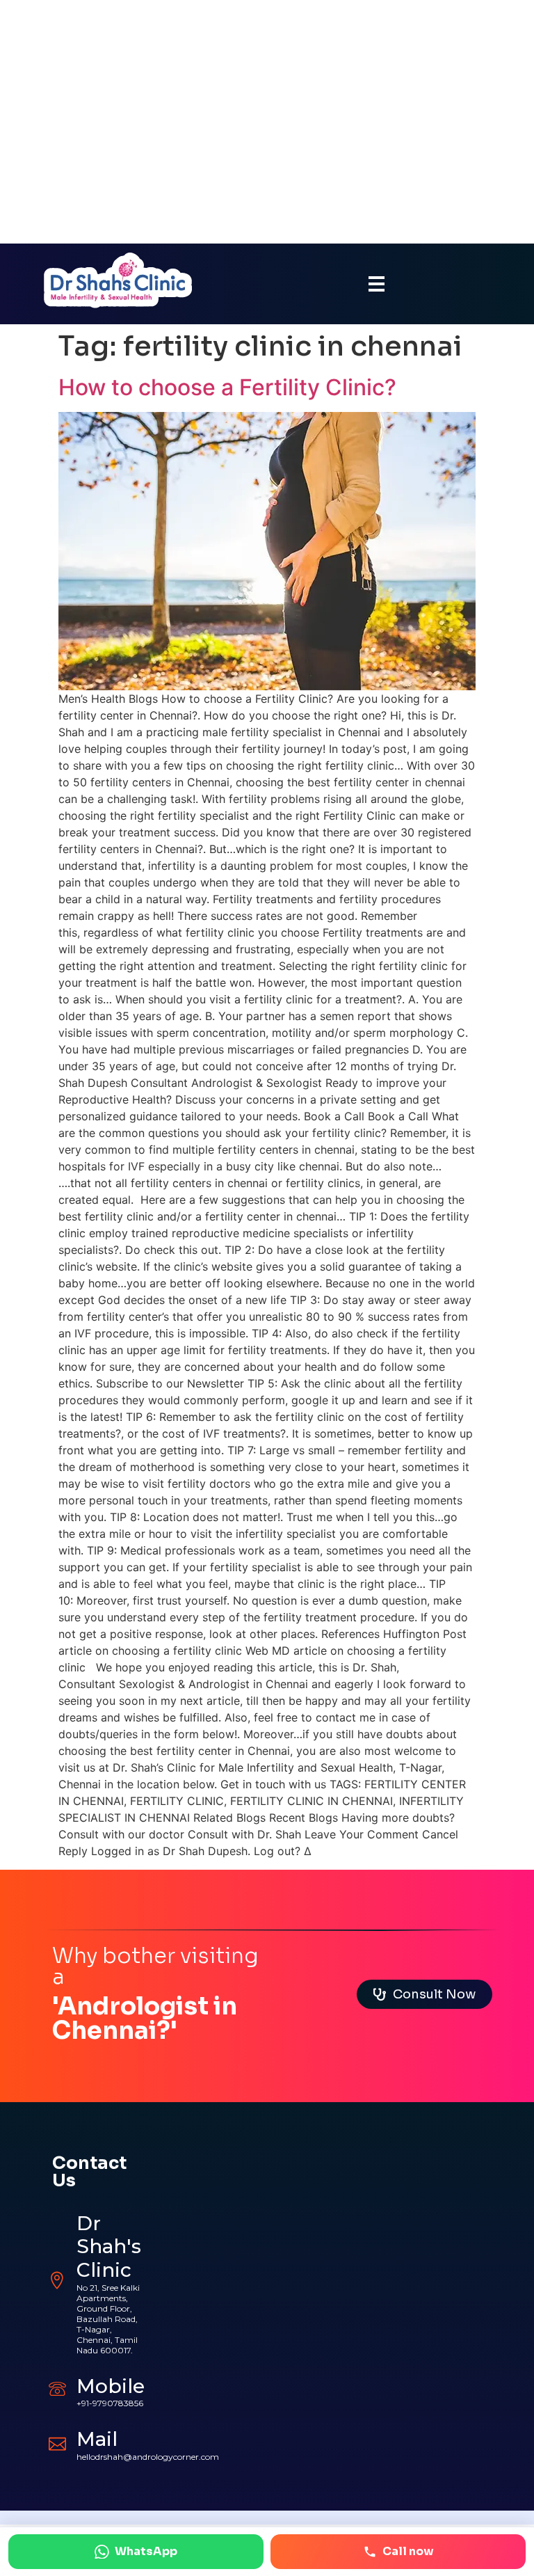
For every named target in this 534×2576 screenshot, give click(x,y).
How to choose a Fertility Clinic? (227, 387)
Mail (97, 2439)
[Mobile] (57, 2388)
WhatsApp (146, 2551)
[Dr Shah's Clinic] (57, 2281)
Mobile (111, 2386)
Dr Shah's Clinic (109, 2247)
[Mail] (57, 2442)
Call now (408, 2551)
